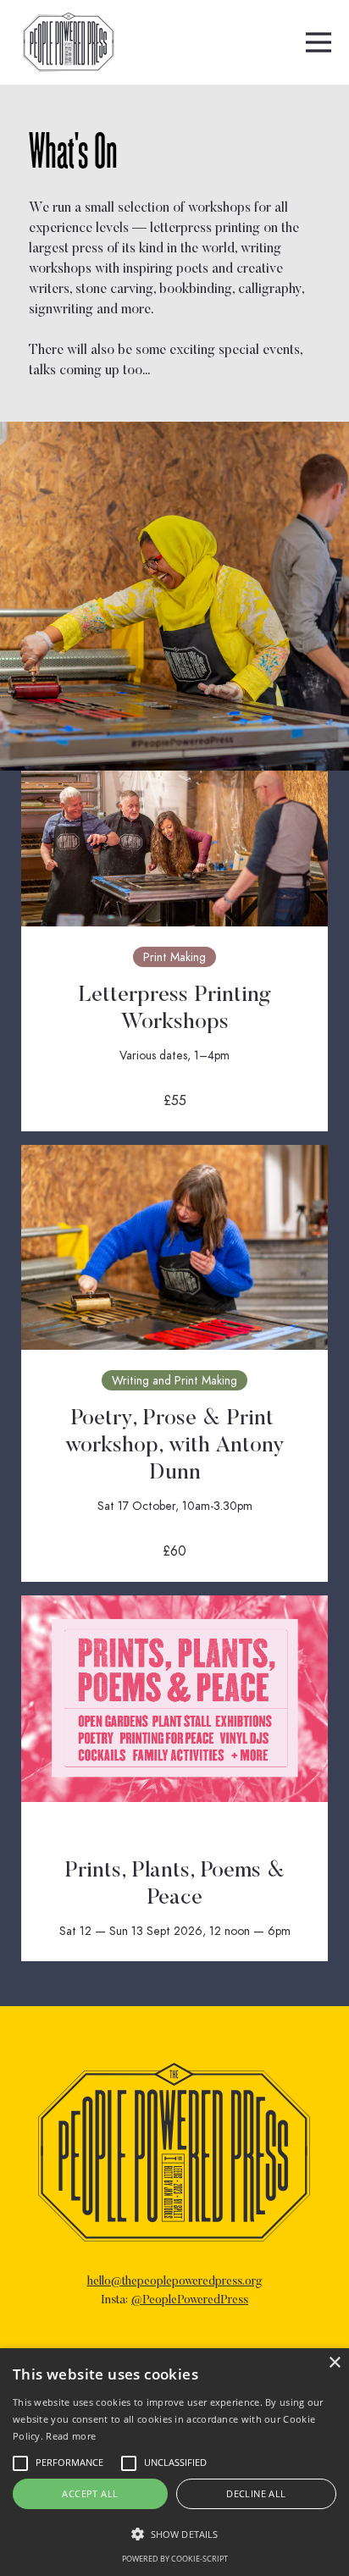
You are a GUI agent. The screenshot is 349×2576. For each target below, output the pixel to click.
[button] (319, 42)
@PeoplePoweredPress (190, 2301)
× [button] (334, 2363)
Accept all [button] (90, 2493)
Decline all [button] (256, 2493)
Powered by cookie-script (175, 2559)
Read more (71, 2436)
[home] (64, 42)
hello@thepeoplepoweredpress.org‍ (175, 2282)
